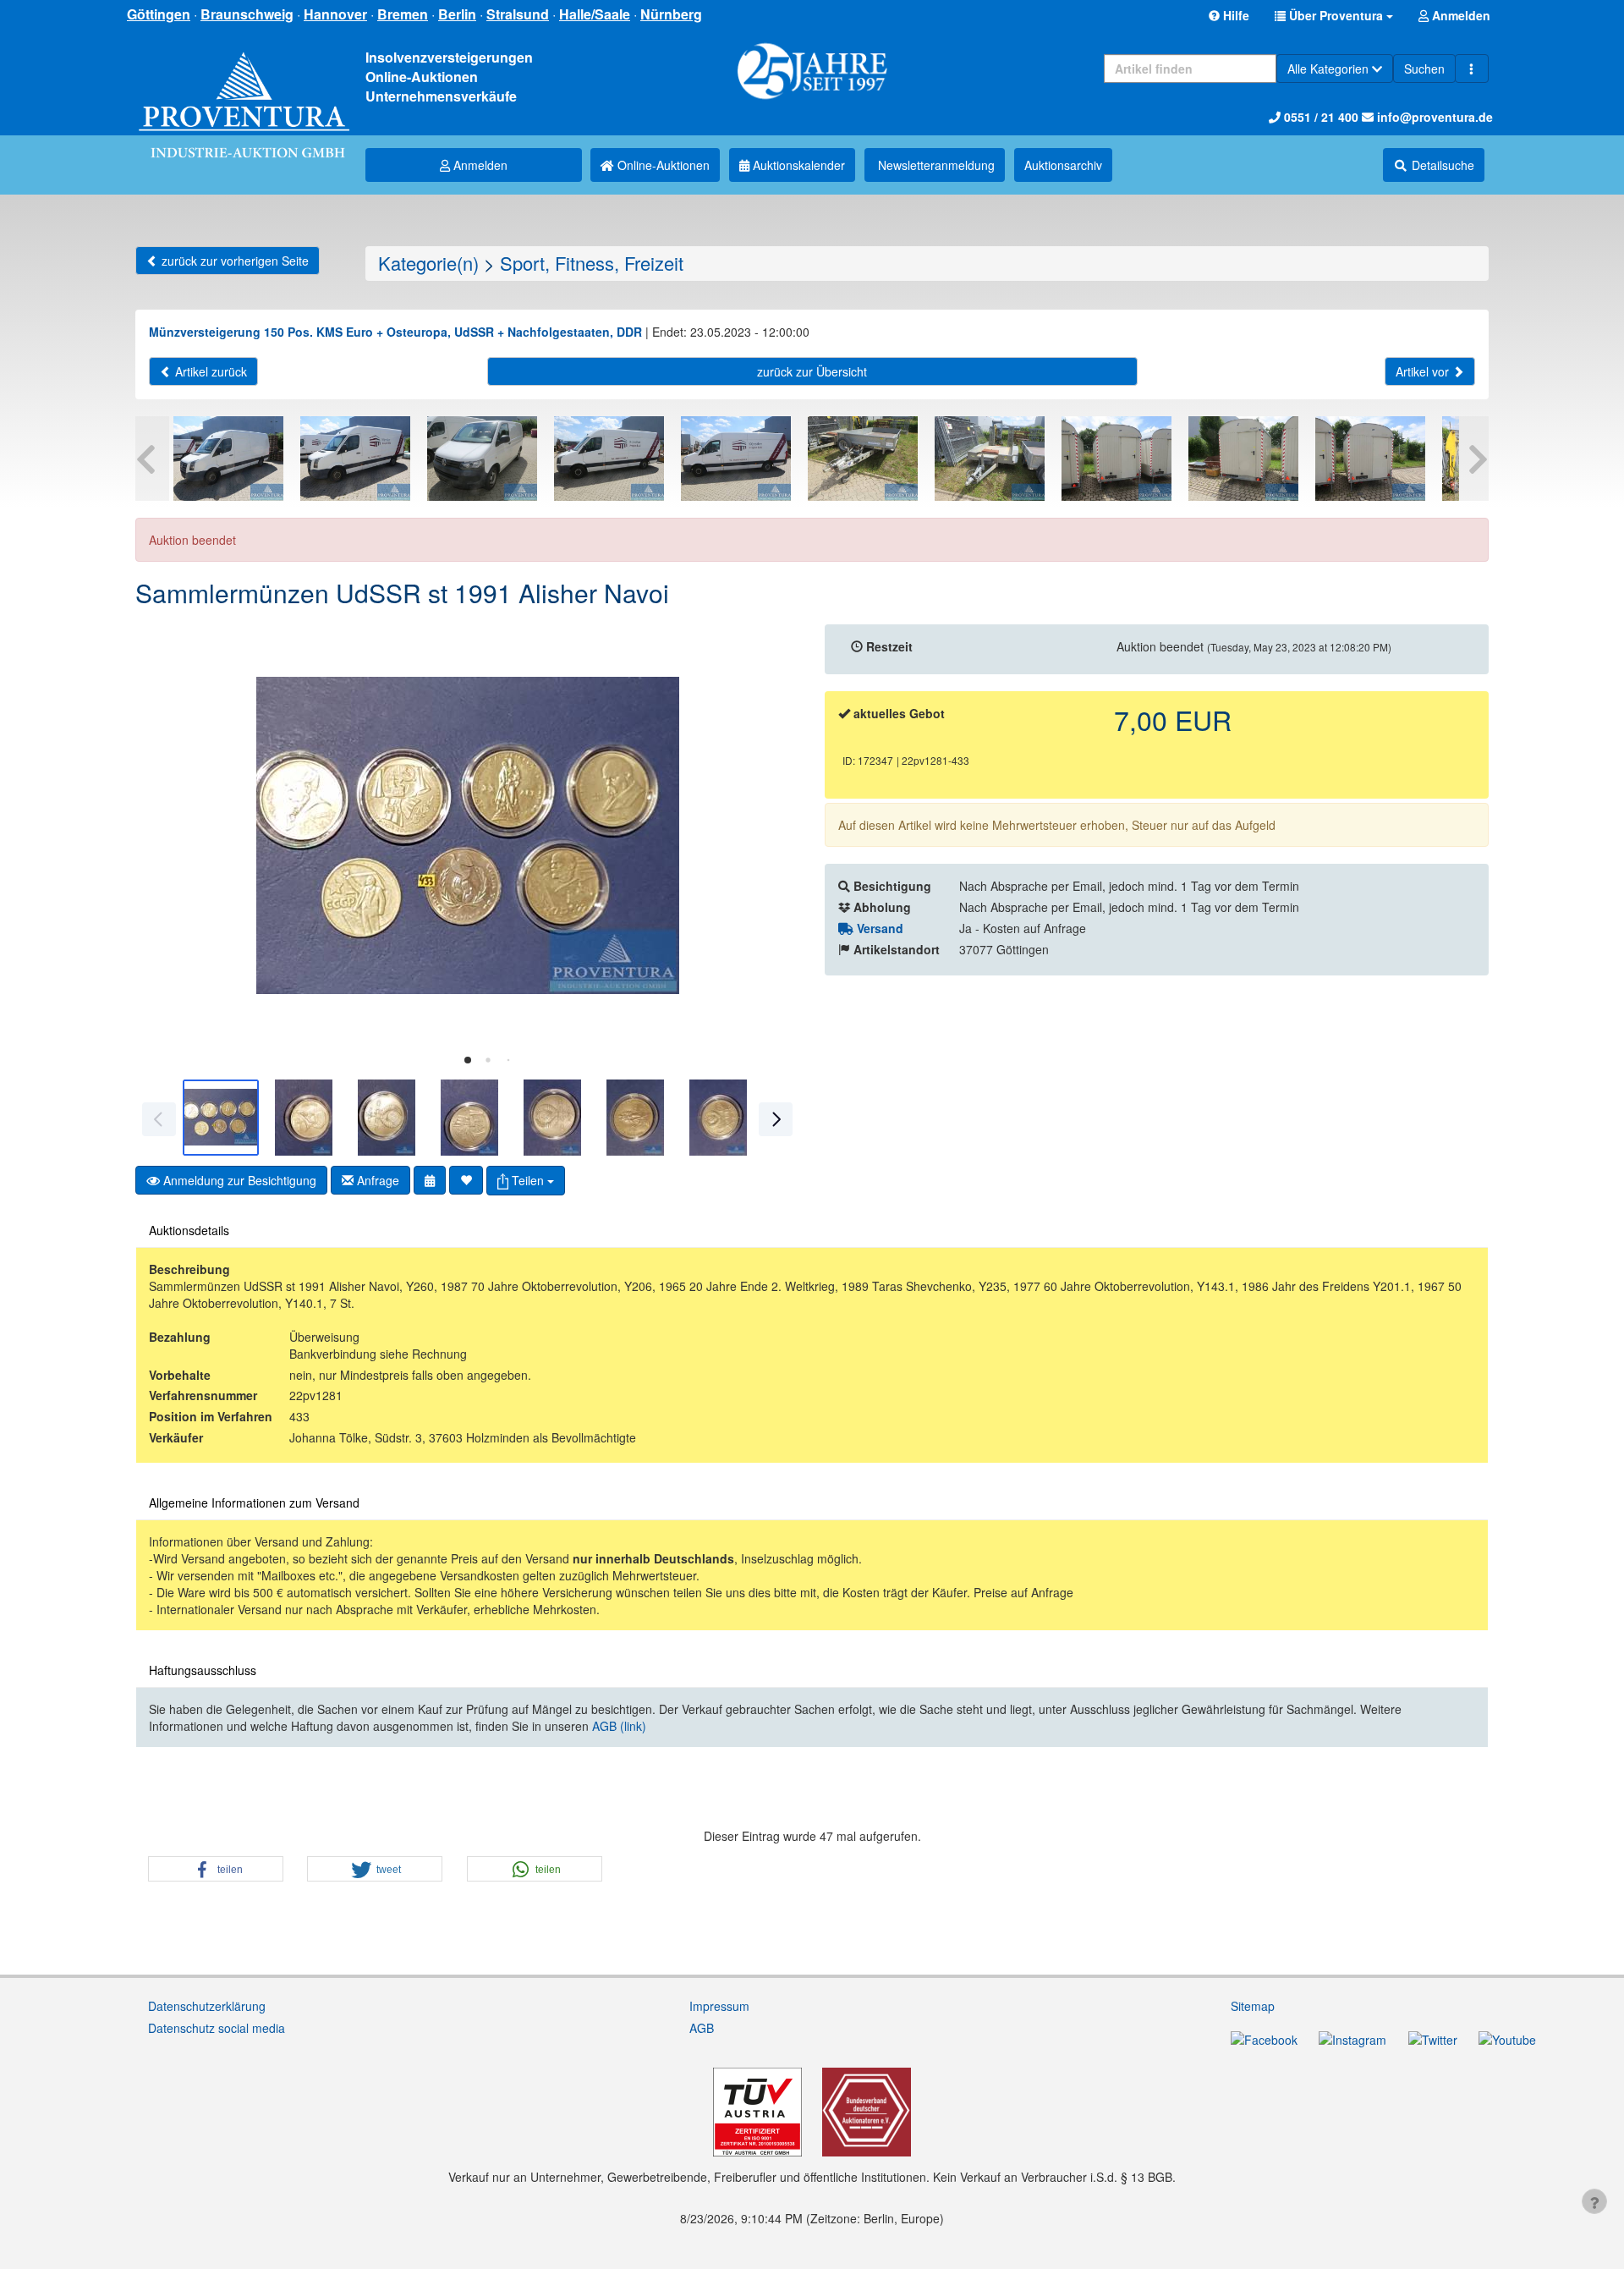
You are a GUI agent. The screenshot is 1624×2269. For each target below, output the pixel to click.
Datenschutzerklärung (207, 2006)
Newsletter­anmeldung (935, 165)
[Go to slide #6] (635, 1118)
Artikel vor (1424, 371)
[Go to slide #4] (469, 1118)
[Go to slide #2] (304, 1118)
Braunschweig (247, 14)
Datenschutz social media (217, 2028)
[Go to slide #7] (718, 1118)
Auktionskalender (797, 165)
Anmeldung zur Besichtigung (238, 1180)
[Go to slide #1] (221, 1118)
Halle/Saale (595, 14)
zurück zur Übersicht (812, 371)
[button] (1334, 15)
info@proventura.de (1433, 117)
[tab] (468, 1060)
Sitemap (1253, 2006)
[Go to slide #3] (387, 1118)
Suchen (1424, 69)
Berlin (457, 14)
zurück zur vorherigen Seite (233, 261)
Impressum (719, 2006)
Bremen (403, 14)
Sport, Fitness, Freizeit (592, 263)
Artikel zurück (209, 371)
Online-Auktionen (662, 165)
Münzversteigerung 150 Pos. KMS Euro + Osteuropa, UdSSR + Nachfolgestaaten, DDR (395, 332)
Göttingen (159, 14)
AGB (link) (619, 1726)
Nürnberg (671, 14)
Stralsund (518, 14)
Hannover (335, 14)
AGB (702, 2028)
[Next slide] (774, 836)
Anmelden (479, 165)
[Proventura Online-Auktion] (244, 84)
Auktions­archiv (1063, 165)
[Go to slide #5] (552, 1118)
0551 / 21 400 (1319, 117)
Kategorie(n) (428, 263)
